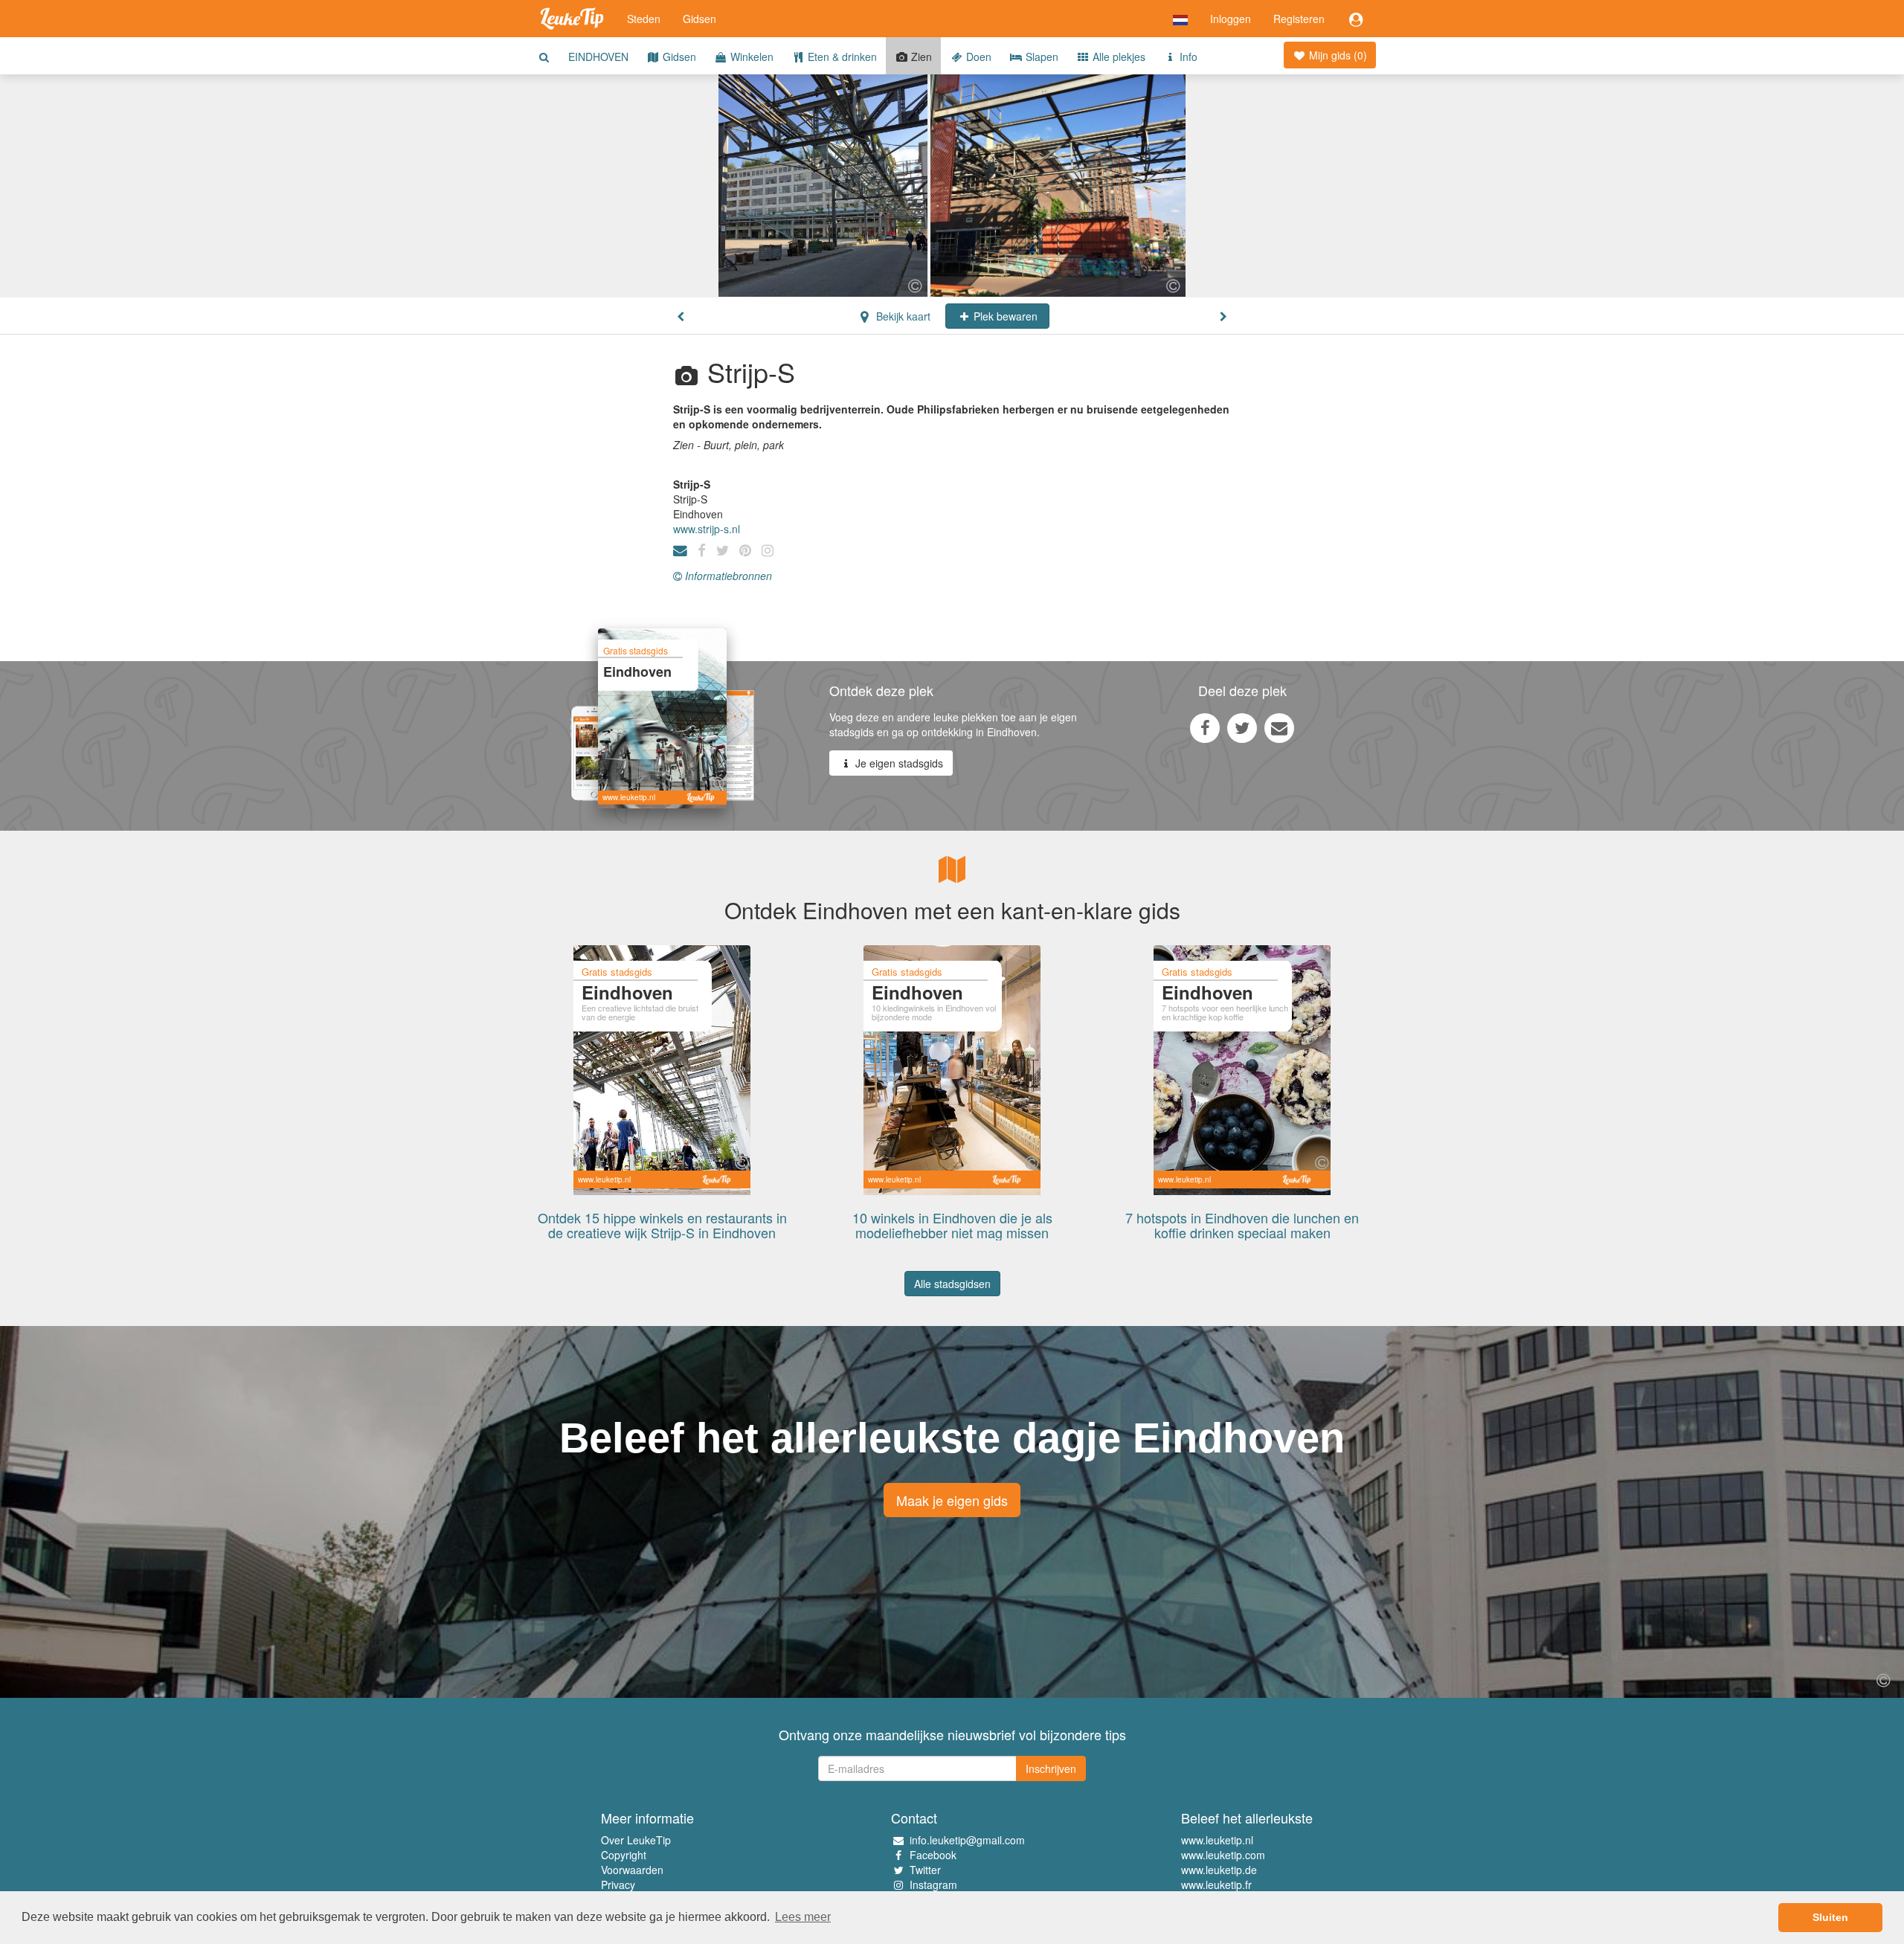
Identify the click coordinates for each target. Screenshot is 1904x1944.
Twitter (925, 1870)
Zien (920, 57)
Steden (644, 19)
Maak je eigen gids (952, 1500)
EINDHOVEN (598, 57)
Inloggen (1231, 19)
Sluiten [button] (1830, 1917)
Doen (977, 57)
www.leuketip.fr (1216, 1885)
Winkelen (750, 57)
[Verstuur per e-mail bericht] (1279, 727)
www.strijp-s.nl (707, 529)
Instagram (933, 1885)
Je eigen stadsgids (898, 763)
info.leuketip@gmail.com (967, 1840)
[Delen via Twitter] (1242, 727)
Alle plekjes (1117, 57)
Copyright (624, 1855)
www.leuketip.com (1223, 1855)
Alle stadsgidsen (952, 1284)
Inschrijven (1051, 1768)
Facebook (933, 1855)
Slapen (1041, 57)
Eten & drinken (841, 57)
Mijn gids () (1337, 55)
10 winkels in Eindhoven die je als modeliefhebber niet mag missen (952, 1225)
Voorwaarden (632, 1870)
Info (1187, 57)
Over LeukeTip (636, 1840)
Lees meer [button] (803, 1917)
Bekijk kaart (902, 316)
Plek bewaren (1004, 316)
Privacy (618, 1885)
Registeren (1299, 19)
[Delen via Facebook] (1205, 727)
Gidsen (699, 19)
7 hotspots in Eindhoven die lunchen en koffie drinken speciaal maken (1242, 1225)
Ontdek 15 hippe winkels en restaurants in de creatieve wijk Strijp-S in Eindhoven (662, 1225)
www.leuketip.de (1219, 1870)
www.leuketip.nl (1217, 1840)
